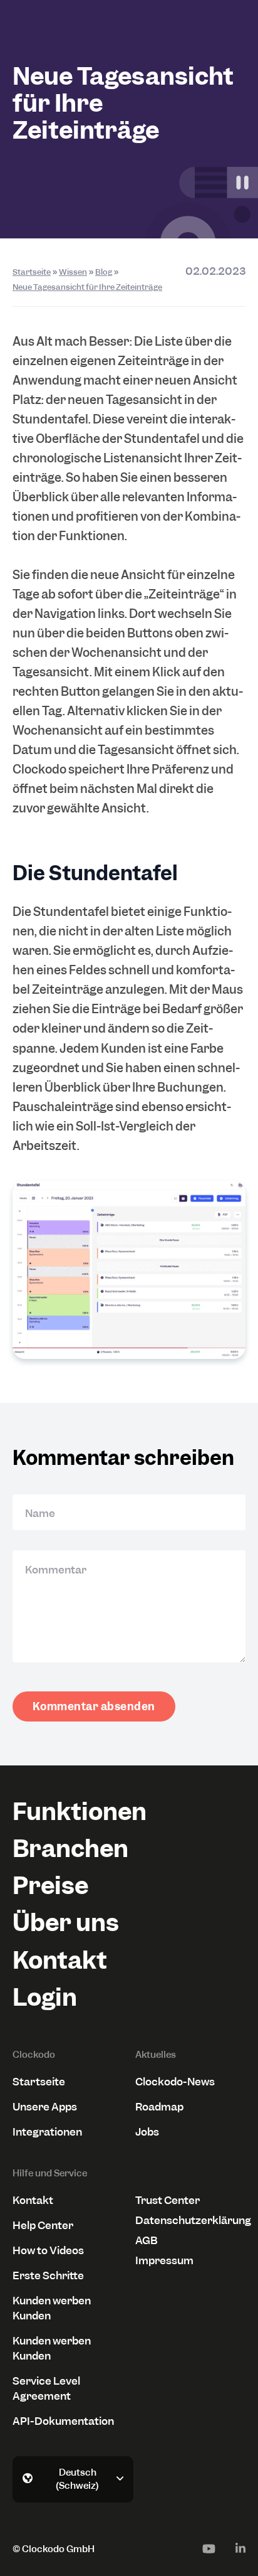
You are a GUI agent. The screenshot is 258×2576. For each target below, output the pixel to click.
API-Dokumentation (63, 2421)
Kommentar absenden (94, 1706)
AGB (147, 2240)
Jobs (147, 2132)
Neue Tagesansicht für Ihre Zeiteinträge (87, 287)
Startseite (32, 272)
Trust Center (168, 2200)
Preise (50, 1886)
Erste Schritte (48, 2275)
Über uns (66, 1923)
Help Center (43, 2225)
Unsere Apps (45, 2107)
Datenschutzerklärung (190, 2220)
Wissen (73, 272)
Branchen (70, 1849)
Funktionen (80, 1812)
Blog (104, 272)
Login (45, 1997)
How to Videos (48, 2250)
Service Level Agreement (46, 2388)
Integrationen (47, 2132)
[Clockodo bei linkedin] (240, 2548)
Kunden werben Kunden (52, 2308)
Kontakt (60, 1960)
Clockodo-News (175, 2082)
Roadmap (159, 2107)
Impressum (164, 2260)
